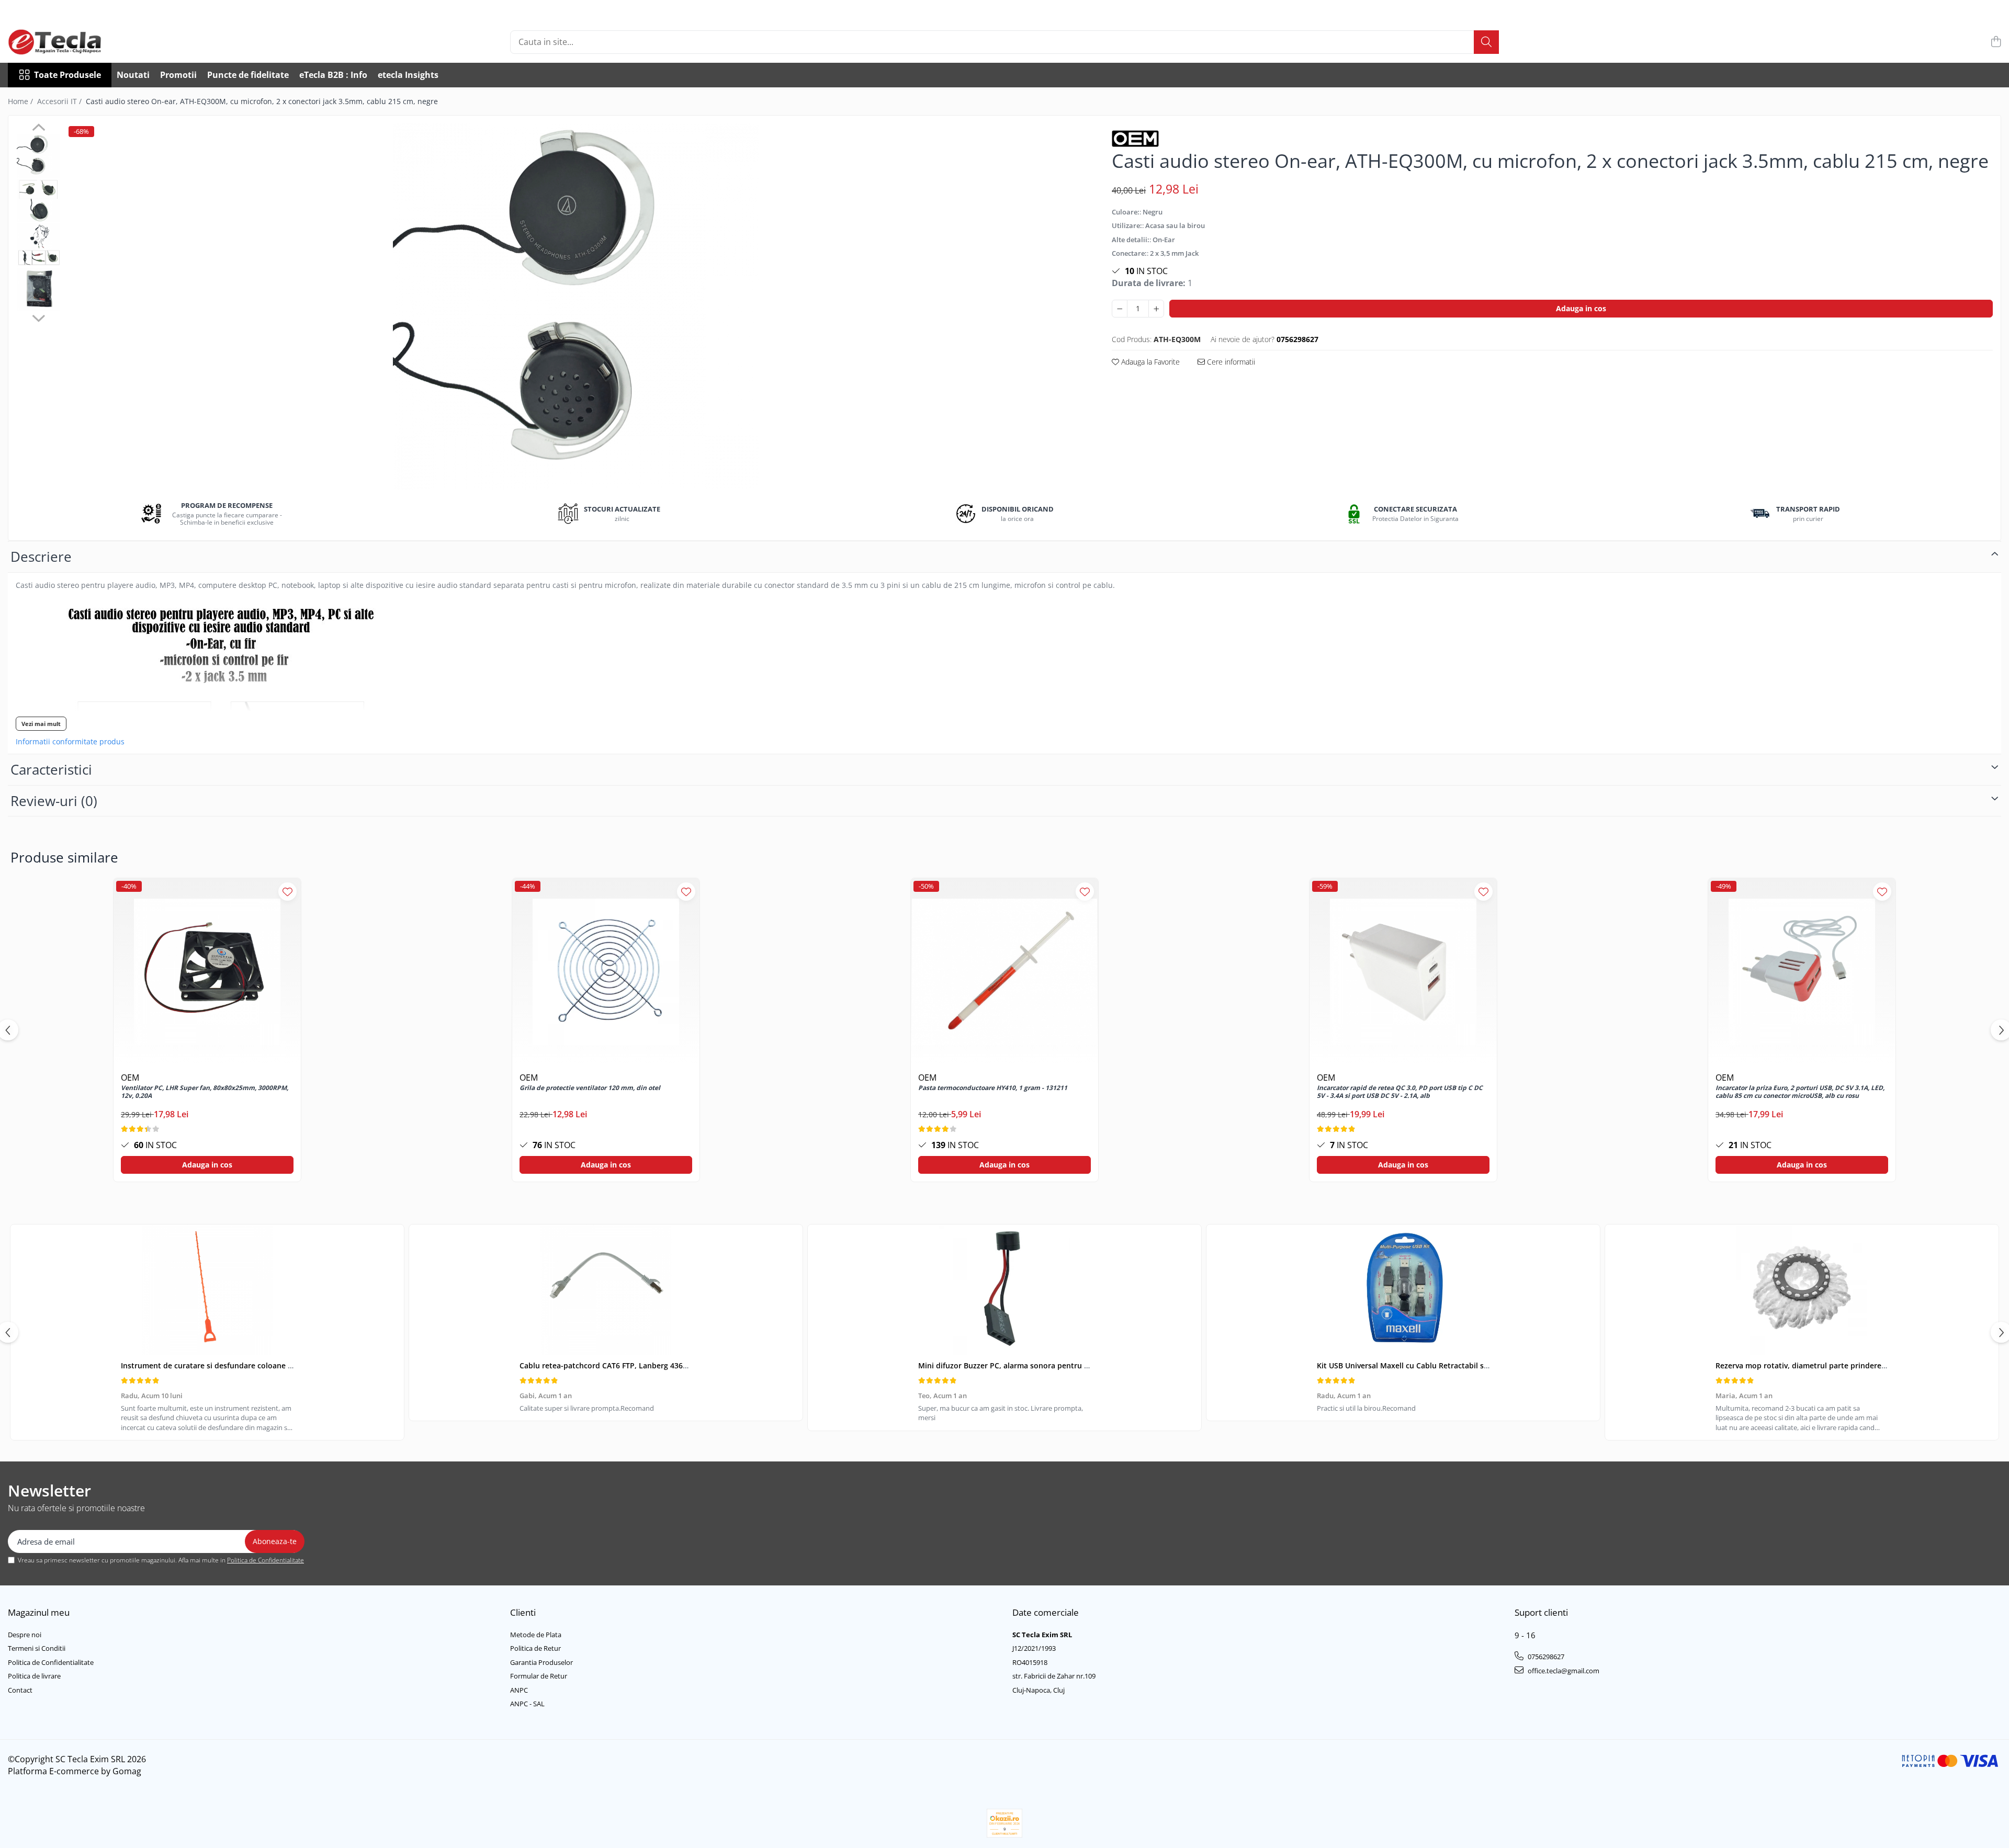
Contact (20, 1690)
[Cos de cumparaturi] (1996, 42)
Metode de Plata (536, 1635)
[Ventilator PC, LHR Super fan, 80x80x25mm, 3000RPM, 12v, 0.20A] (207, 972)
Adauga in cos (1581, 308)
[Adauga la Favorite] (287, 892)
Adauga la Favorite (1149, 362)
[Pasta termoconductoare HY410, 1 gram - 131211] (1004, 972)
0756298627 (1545, 1657)
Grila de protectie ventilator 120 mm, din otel (590, 1088)
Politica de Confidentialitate (266, 1560)
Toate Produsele (67, 75)
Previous (38, 129)
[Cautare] (1486, 42)
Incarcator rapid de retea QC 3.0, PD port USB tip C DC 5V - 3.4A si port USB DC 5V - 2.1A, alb (1400, 1092)
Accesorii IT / (60, 101)
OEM (130, 1078)
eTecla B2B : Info (333, 75)
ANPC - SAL (527, 1704)
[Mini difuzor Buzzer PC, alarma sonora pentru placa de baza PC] (1004, 1290)
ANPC (519, 1690)
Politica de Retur (535, 1648)
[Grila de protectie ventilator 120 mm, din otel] (606, 972)
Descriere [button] (41, 557)
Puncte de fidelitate (248, 75)
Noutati (133, 75)
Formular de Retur (539, 1676)
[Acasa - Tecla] (60, 42)
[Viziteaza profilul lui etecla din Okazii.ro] (1004, 1823)
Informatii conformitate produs (70, 742)
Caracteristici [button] (51, 769)
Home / (21, 101)
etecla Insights (408, 75)
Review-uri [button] (54, 801)
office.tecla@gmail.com (1563, 1671)
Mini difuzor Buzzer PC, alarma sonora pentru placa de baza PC (1031, 1365)
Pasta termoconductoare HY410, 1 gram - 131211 (993, 1088)
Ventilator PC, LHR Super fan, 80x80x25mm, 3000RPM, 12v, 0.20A (205, 1092)
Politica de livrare (34, 1676)
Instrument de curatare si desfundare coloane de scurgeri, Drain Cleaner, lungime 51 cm (279, 1365)
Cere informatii (1230, 362)
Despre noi (25, 1635)
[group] (576, 307)
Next (38, 317)
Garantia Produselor (541, 1662)
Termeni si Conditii (37, 1648)
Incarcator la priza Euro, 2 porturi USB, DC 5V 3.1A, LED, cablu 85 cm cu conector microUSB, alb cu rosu (1800, 1092)
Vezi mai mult (41, 724)
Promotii (178, 75)
